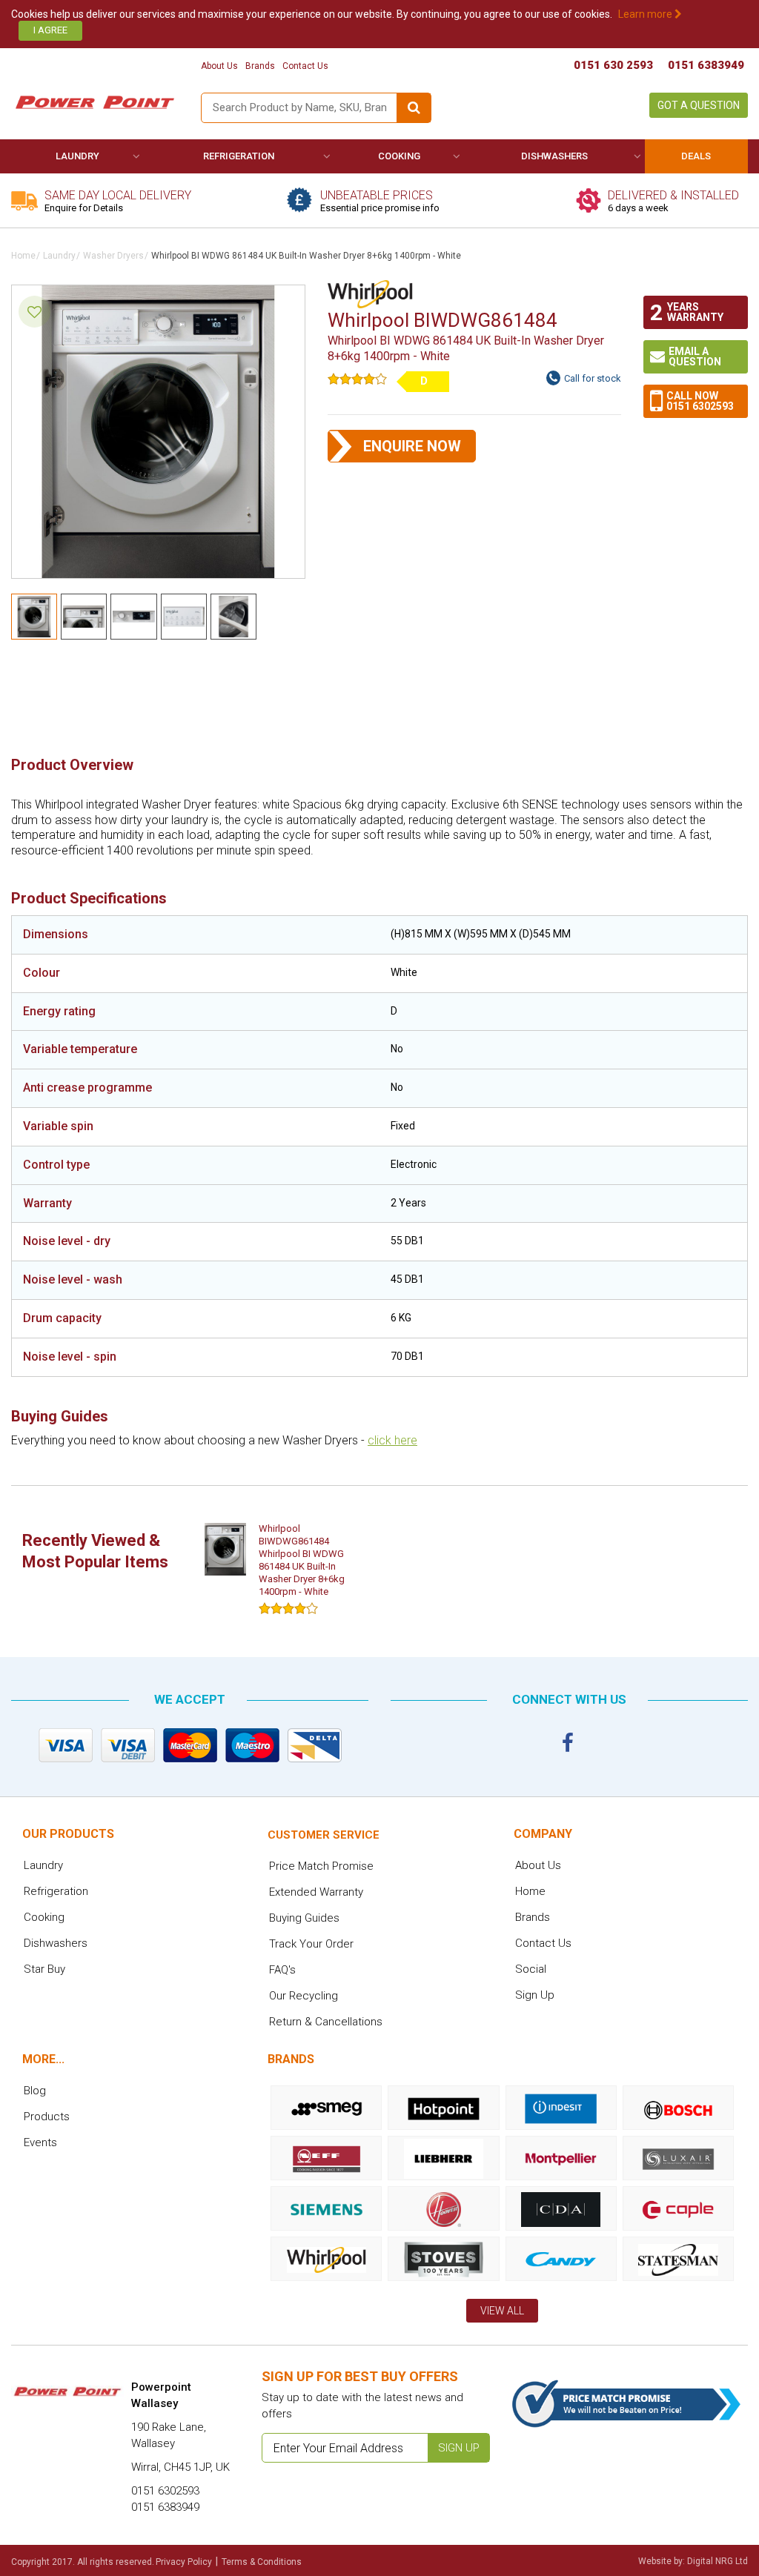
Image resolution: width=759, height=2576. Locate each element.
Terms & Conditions (262, 2562)
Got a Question (699, 105)
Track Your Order (311, 1944)
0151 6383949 (706, 65)
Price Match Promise (321, 1866)
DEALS (696, 156)
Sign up (459, 2448)
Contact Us (305, 66)
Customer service (324, 1835)
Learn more (646, 14)
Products (47, 2117)
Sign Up (535, 1995)
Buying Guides (304, 1918)
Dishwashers (554, 156)
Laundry (77, 156)
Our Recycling (304, 1996)
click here (392, 1440)
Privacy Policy (184, 2562)
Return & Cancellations (326, 2022)
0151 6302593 (700, 406)
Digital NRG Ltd (717, 2561)
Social (531, 1969)
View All (502, 2311)
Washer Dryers (113, 256)
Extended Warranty (316, 1892)
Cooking (399, 156)
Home (23, 256)
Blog (35, 2091)
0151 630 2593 (613, 65)
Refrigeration (239, 156)
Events (40, 2142)
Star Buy (44, 1969)
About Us (219, 66)
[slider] (357, 379)
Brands (260, 66)
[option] (279, 1571)
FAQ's (282, 1970)
